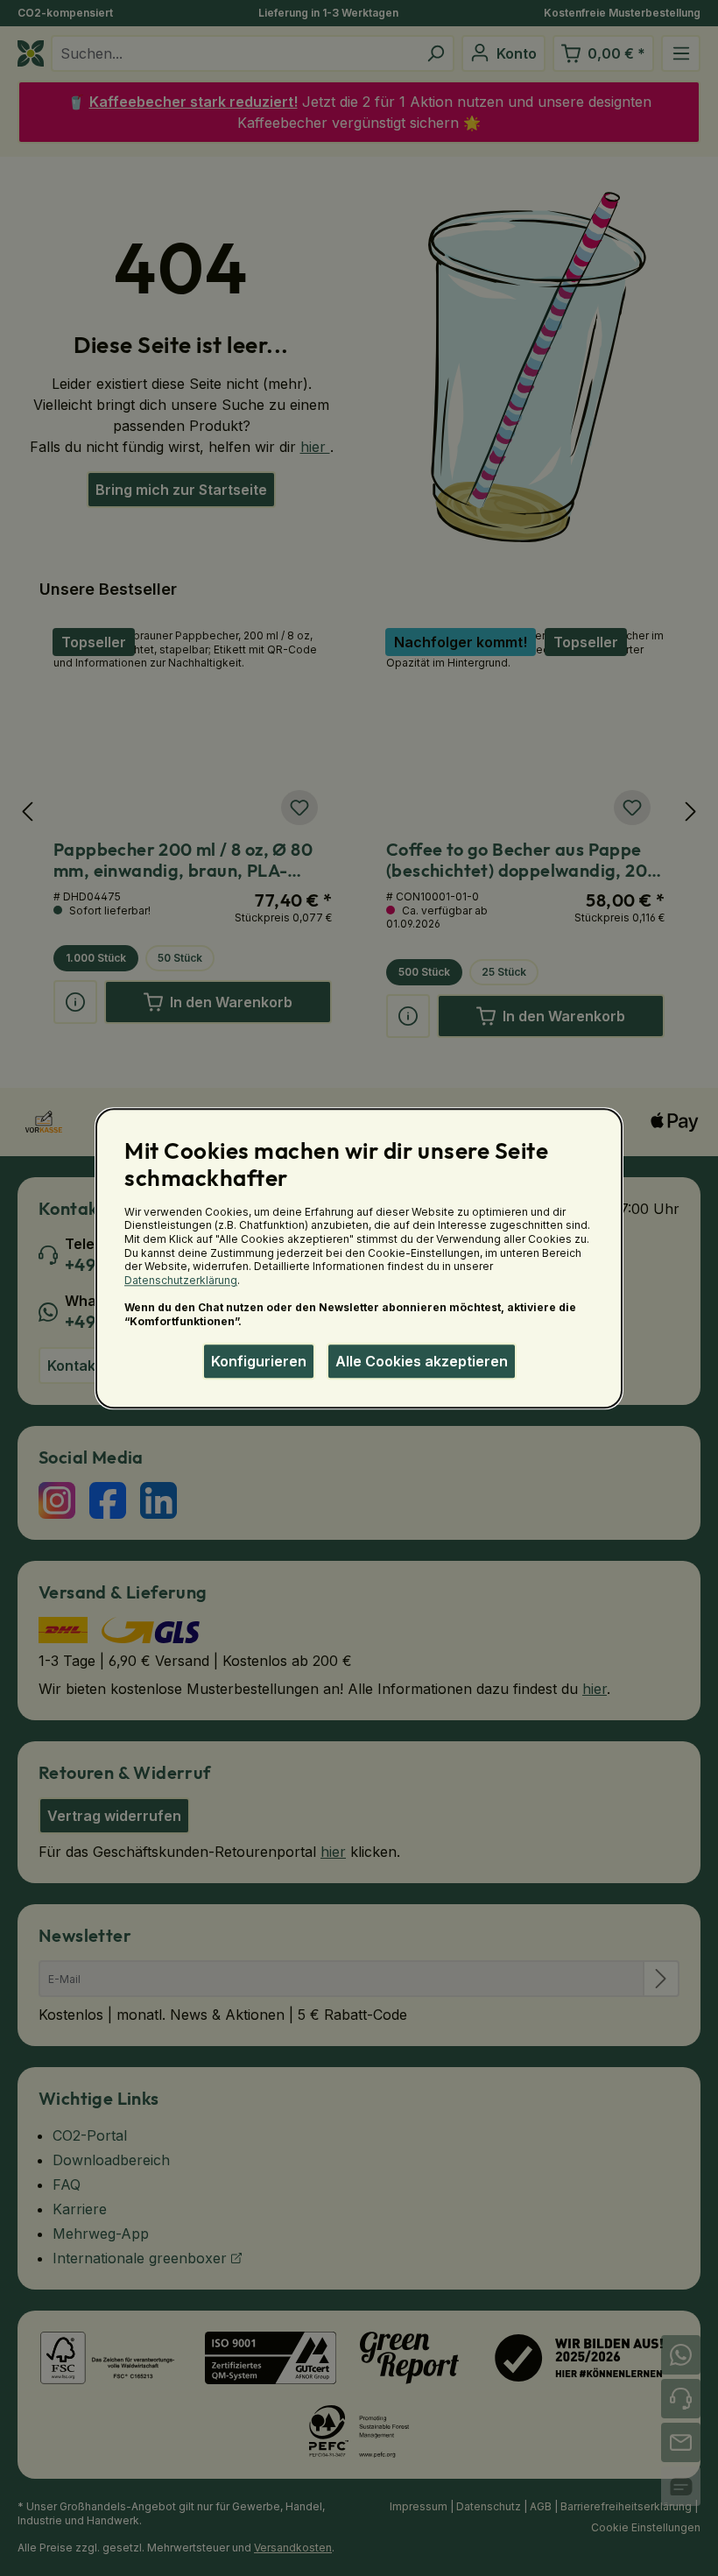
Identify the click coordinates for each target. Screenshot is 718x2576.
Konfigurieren (259, 1361)
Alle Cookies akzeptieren (422, 1361)
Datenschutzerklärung (181, 1280)
